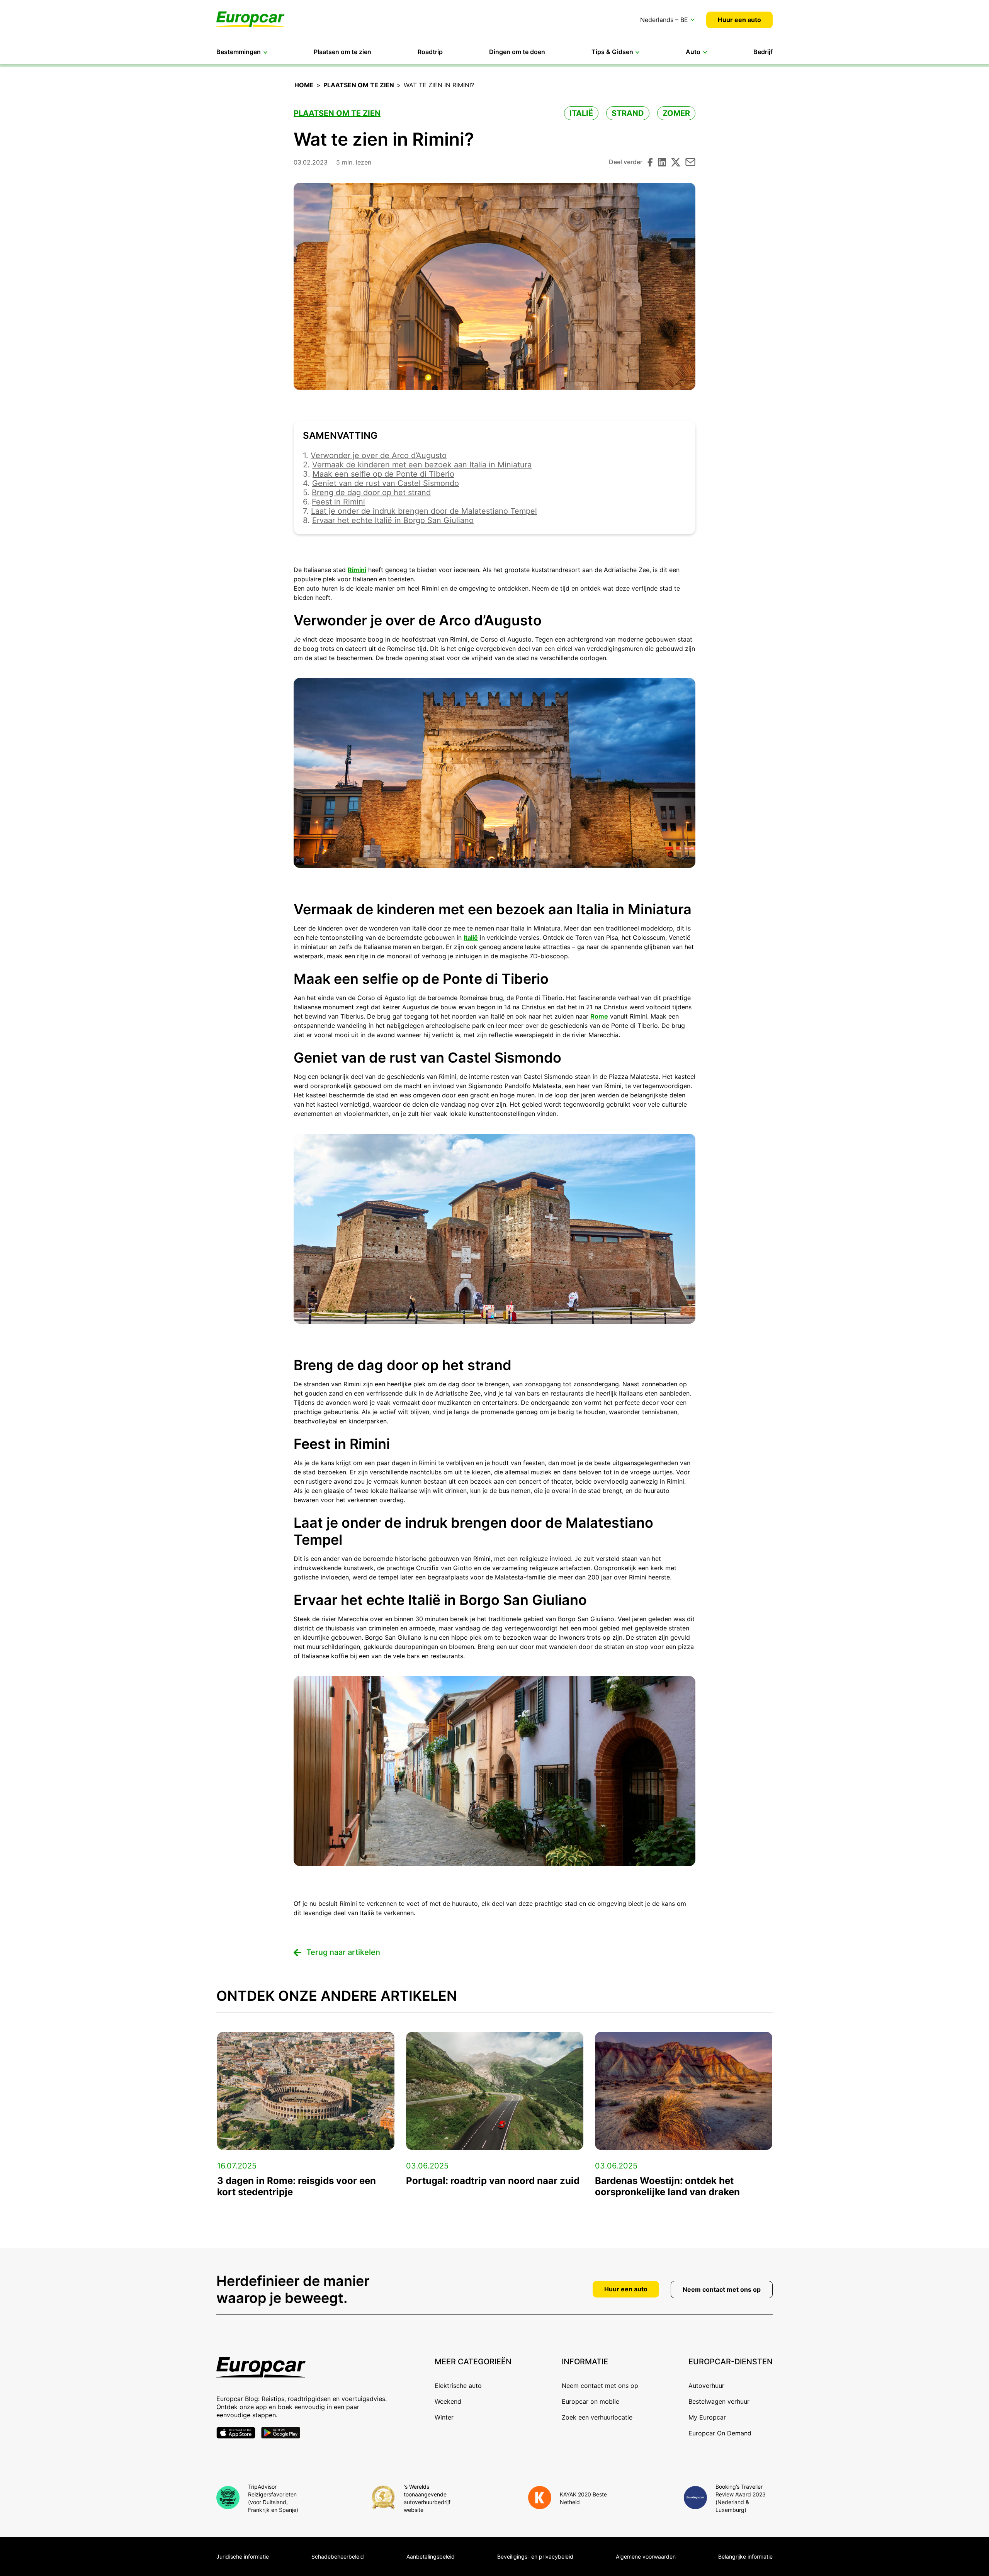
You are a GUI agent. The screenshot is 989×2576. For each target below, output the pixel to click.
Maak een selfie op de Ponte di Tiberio (383, 474)
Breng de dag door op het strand (371, 492)
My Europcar (707, 2417)
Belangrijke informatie (745, 2556)
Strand (628, 113)
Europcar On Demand (720, 2433)
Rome (599, 1016)
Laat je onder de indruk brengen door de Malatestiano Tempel (424, 511)
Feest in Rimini (338, 502)
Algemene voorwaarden (646, 2556)
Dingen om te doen (517, 52)
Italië (581, 113)
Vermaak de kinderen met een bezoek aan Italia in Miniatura (422, 465)
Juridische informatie (243, 2556)
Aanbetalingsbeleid (431, 2556)
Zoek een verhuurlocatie (597, 2417)
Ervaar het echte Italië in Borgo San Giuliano (393, 520)
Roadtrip (430, 52)
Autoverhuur (706, 2386)
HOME (304, 85)
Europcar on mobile (591, 2401)
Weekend (448, 2401)
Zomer (676, 113)
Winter (444, 2417)
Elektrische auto (458, 2386)
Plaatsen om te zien (342, 52)
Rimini (357, 570)
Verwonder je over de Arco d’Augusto (379, 455)
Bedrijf (763, 52)
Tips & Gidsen (612, 52)
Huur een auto (739, 20)
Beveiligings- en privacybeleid (535, 2556)
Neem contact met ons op (722, 2289)
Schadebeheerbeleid (338, 2556)
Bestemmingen (239, 52)
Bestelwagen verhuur (719, 2401)
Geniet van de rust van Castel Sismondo (386, 483)
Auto (693, 52)
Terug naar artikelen (343, 1952)
